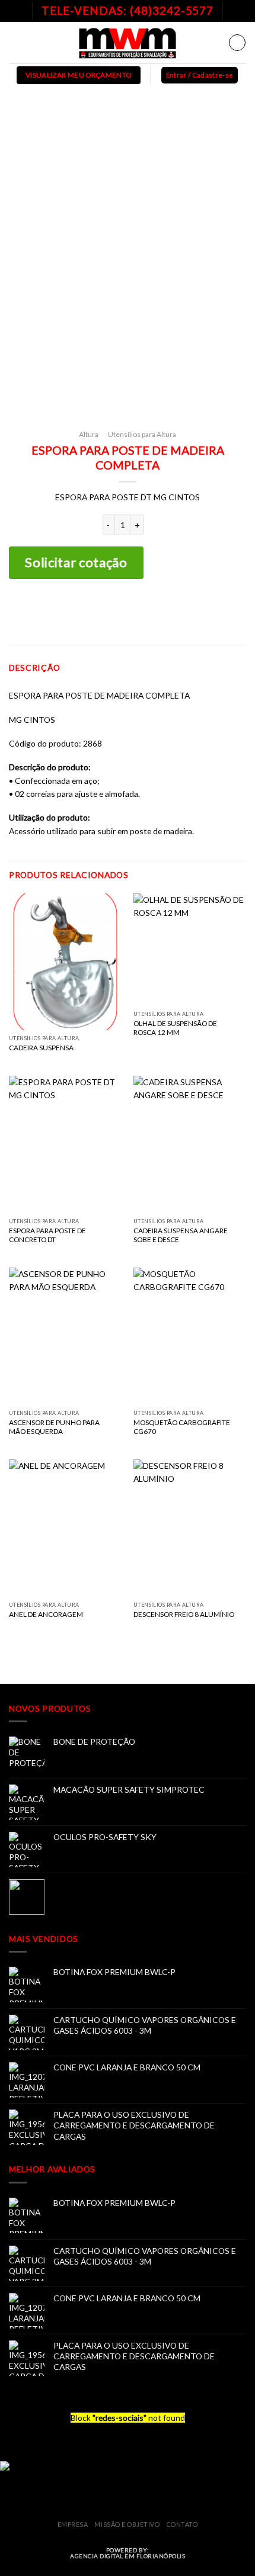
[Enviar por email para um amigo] (146, 611)
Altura (89, 434)
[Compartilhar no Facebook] (109, 611)
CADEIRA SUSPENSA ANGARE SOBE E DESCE (181, 1235)
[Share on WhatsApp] (90, 611)
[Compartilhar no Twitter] (128, 611)
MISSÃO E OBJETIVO (127, 2524)
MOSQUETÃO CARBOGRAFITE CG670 (182, 1427)
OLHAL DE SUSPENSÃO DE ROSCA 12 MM (175, 1028)
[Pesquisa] (237, 43)
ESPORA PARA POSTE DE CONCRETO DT (47, 1235)
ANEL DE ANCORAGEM (46, 1614)
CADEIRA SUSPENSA (41, 1048)
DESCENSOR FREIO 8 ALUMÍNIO (184, 1614)
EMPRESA (73, 2524)
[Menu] (15, 42)
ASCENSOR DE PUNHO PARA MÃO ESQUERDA (54, 1427)
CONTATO (182, 2524)
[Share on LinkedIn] (165, 611)
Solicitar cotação (76, 562)
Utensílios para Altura (142, 434)
